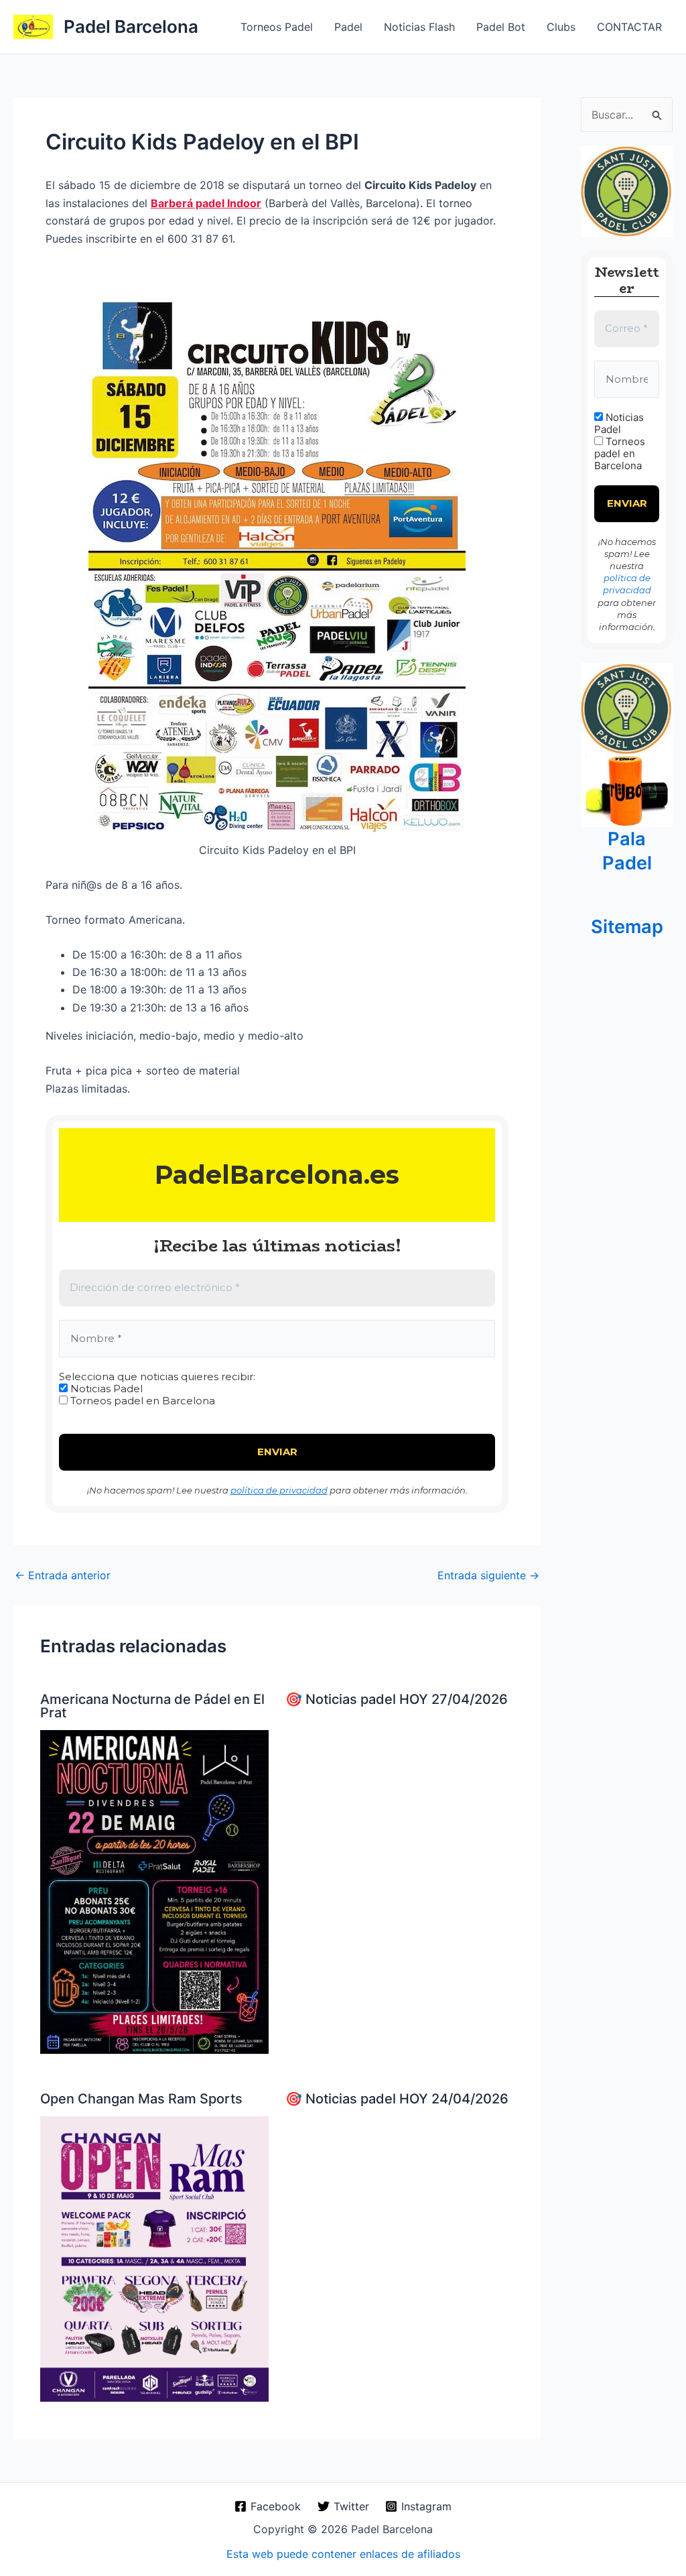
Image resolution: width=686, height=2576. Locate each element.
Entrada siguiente (488, 1575)
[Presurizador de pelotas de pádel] (627, 790)
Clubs (561, 27)
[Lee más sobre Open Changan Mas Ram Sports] (154, 2258)
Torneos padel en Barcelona (141, 1401)
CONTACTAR (629, 27)
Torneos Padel (277, 27)
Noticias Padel (105, 1389)
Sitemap (627, 927)
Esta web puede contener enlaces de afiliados (343, 2554)
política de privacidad (279, 1490)
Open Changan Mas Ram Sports (141, 2099)
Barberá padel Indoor (206, 203)
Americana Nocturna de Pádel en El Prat (152, 1706)
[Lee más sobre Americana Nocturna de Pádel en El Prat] (154, 1891)
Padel (348, 27)
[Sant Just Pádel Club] (627, 190)
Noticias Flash (419, 27)
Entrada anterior (63, 1575)
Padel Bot (501, 27)
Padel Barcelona (131, 26)
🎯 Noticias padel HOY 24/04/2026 (397, 2099)
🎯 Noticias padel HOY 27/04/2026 (397, 1699)
